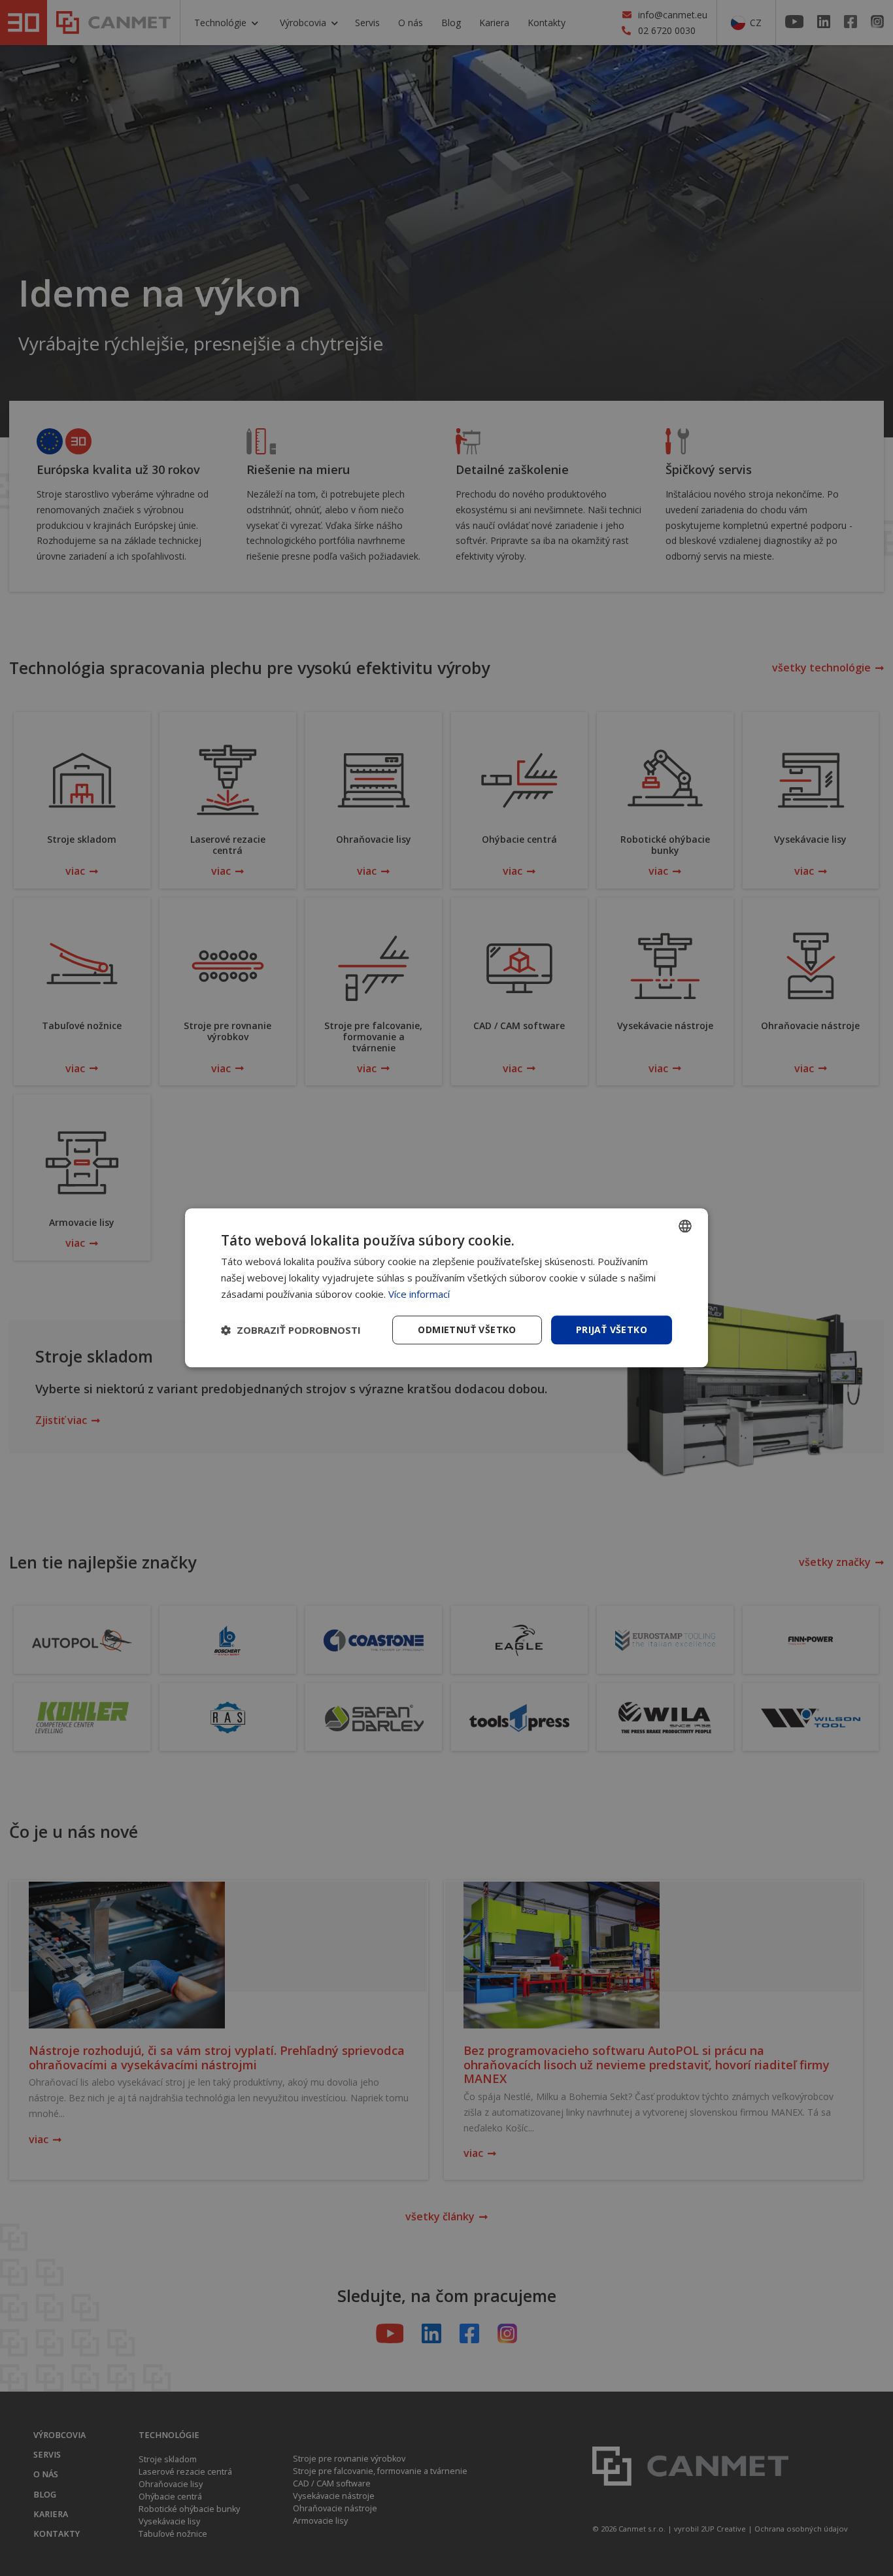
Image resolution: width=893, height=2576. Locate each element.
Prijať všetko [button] (612, 1330)
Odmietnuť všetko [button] (467, 1330)
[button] (291, 1330)
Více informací (419, 1294)
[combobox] (685, 1226)
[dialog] (446, 1288)
